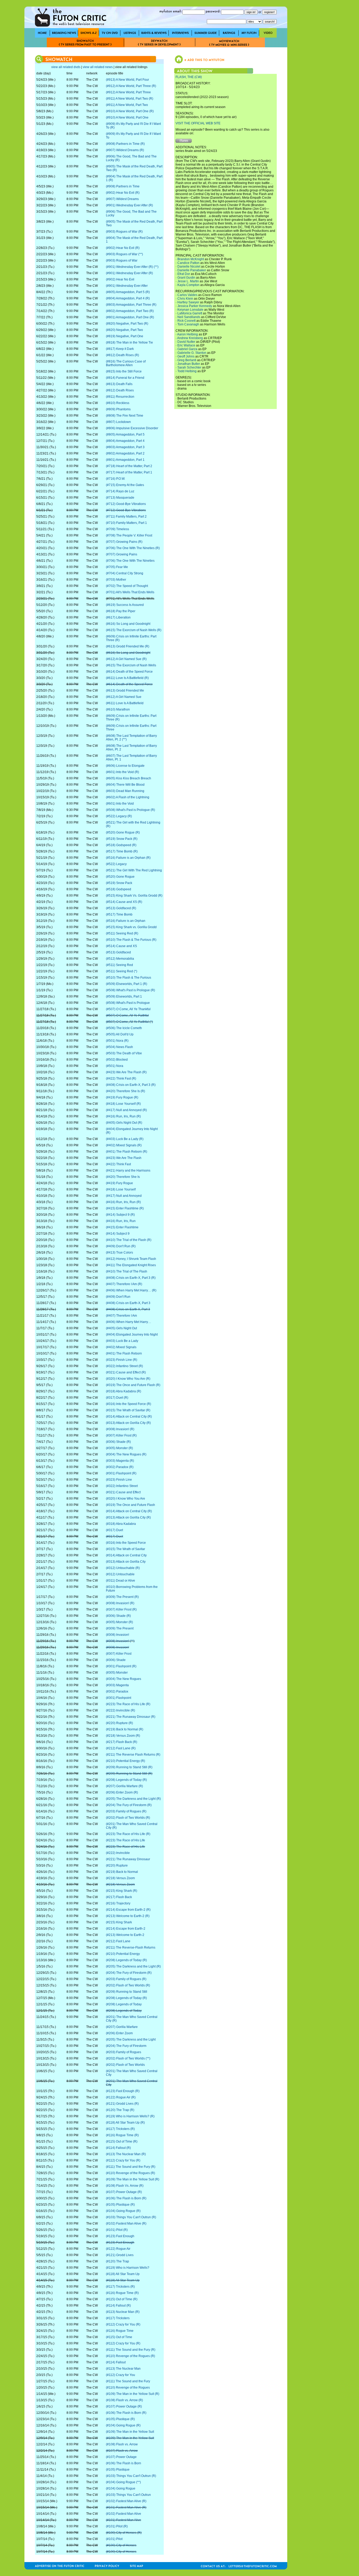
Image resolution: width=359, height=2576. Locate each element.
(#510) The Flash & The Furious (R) (131, 940)
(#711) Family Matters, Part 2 (126, 517)
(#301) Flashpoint (119, 1698)
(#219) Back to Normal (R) (125, 1729)
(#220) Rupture (117, 1865)
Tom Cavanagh (188, 324)
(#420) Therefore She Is (123, 1177)
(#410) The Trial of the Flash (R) (129, 1240)
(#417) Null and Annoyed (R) (126, 1110)
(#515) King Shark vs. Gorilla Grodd (131, 927)
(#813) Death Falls (119, 384)
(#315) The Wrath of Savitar (125, 1549)
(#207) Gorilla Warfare (122, 2027)
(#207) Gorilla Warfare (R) (124, 1786)
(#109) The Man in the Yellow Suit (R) (133, 2179)
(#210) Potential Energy (123, 1954)
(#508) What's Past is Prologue (128, 1003)
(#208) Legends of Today (124, 2004)
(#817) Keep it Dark (120, 349)
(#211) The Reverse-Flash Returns (131, 1948)
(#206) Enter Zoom (119, 2033)
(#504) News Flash (119, 1047)
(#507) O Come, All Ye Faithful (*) (129, 1022)
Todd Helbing (187, 371)
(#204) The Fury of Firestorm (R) (129, 1805)
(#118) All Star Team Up (123, 2274)
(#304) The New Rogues (124, 1679)
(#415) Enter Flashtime (122, 1227)
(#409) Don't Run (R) (121, 1246)
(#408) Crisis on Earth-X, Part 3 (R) (131, 1085)
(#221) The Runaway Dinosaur (128, 1859)
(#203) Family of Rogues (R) (126, 1811)
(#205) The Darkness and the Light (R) (133, 1799)
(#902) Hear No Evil (120, 279)
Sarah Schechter (189, 367)
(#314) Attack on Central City (126, 1555)
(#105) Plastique (118, 2470)
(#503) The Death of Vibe (124, 1053)
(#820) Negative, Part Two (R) (127, 324)
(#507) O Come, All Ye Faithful (127, 1015)
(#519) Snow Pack (119, 883)
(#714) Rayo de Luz (120, 491)
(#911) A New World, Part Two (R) (130, 99)
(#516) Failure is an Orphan (126, 921)
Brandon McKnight (191, 259)
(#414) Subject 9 (118, 1234)
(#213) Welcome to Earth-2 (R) (128, 1916)
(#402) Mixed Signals (121, 1347)
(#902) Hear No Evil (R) (123, 193)
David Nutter (186, 342)
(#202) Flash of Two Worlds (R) (128, 1818)
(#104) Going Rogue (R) (123, 2211)
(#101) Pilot (114, 2539)
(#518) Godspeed (119, 889)
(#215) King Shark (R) (122, 1891)
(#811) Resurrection (120, 397)
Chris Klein (185, 299)
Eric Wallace (186, 345)
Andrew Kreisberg (190, 338)
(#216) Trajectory (118, 1903)
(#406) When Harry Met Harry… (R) (131, 1290)
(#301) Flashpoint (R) (121, 1473)
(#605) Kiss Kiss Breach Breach (129, 778)
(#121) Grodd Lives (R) (122, 2104)
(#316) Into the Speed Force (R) (129, 1404)
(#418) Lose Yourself (121, 1189)
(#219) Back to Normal (122, 1872)
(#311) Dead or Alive (120, 1581)
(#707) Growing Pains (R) (124, 542)
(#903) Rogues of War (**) (124, 254)
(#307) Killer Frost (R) (121, 1435)
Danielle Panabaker (192, 270)
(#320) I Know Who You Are (125, 1499)
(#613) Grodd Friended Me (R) (128, 646)
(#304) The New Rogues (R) (126, 1454)
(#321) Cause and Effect (123, 1492)
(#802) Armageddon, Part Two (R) (130, 311)
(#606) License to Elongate (125, 766)
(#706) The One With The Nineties (130, 561)
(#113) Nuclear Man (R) (123, 2312)
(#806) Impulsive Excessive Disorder (132, 428)
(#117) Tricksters (118, 2318)
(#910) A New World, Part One (127, 117)
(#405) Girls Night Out (121, 1328)
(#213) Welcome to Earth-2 (125, 1935)
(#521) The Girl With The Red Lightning (134, 870)
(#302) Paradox (117, 1691)
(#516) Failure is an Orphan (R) (128, 858)
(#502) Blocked (117, 1060)
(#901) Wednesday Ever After (127, 286)
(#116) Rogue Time (120, 2331)
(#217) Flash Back (119, 1897)
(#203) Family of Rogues (124, 2052)
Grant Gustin (186, 278)
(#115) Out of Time (119, 2337)
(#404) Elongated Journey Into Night (132, 1335)
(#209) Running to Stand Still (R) (129, 1767)
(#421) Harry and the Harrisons (128, 1171)
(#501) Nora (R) (117, 1041)
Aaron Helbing (188, 334)
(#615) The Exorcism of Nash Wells (131, 665)
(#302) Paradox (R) (120, 1467)
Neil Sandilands (189, 317)
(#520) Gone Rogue (120, 877)
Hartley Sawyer (188, 302)
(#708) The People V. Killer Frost (129, 535)
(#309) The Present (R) (122, 1597)
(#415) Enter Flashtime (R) (125, 1208)
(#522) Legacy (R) (119, 816)
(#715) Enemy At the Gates (125, 485)
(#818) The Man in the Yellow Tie (129, 343)
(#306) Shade (116, 1660)
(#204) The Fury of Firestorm (126, 2046)
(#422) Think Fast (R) (121, 1079)
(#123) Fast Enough (120, 2236)
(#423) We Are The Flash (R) (126, 1072)
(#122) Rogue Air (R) (121, 2097)
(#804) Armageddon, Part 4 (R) (128, 298)
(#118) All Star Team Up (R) (125, 2123)
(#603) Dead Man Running (125, 791)
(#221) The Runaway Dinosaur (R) (131, 1717)
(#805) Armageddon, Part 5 (125, 435)
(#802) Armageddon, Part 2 (125, 453)
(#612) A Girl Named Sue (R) (126, 659)
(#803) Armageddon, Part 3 (125, 447)
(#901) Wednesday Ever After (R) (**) (132, 267)
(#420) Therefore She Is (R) (125, 1091)
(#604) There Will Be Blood (125, 785)
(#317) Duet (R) (117, 1398)
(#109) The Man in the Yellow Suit (130, 2432)
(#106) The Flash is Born (124, 2463)
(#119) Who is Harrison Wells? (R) (130, 2116)
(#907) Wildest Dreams (122, 199)
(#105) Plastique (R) (120, 2205)
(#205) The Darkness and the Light (131, 2040)
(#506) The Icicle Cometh (124, 1028)
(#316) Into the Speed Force (126, 1543)
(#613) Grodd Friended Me (125, 691)
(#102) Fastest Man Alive (124, 2514)
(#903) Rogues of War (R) (124, 232)
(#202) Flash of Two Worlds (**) (128, 2058)
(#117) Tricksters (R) (120, 2129)
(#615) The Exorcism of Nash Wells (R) (134, 630)
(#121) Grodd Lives (120, 2255)
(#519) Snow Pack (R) (122, 839)
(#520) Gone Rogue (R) (123, 832)
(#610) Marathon (118, 709)
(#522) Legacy (116, 864)
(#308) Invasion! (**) (120, 1641)
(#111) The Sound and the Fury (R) (131, 2167)
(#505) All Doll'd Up (120, 1034)
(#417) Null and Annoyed (124, 1196)
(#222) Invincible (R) (120, 1710)
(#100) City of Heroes (121, 2545)
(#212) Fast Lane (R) (121, 1748)
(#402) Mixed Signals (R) (124, 1145)
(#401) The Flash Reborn (124, 1353)
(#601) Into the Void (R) (122, 772)
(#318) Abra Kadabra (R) (124, 1391)
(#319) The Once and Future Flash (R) (133, 1385)
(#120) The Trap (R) (120, 2110)
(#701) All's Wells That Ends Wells (130, 592)
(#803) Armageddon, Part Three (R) (131, 305)
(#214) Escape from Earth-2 (126, 1929)
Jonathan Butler (189, 364)
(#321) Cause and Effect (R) (126, 1372)
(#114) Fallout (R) (118, 2148)
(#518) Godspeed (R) (121, 845)
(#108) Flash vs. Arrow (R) (124, 2400)
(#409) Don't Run (118, 1297)
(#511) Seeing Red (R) (122, 933)
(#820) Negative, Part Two (124, 330)
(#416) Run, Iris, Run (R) (123, 1116)
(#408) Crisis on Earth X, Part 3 (128, 1309)
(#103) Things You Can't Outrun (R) (131, 2217)
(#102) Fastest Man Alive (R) (126, 2224)
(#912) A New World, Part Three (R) (131, 86)
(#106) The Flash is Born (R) (126, 2198)
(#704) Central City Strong (125, 573)
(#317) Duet (114, 1530)
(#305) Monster (117, 1673)
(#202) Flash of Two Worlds (125, 2065)
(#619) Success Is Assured (125, 605)
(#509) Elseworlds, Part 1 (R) (127, 984)
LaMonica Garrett (190, 313)
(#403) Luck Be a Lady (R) (125, 1139)
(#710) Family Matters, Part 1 (126, 523)
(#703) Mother (116, 580)
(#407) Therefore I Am (121, 1316)
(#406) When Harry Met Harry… (129, 1322)
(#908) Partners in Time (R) (125, 144)
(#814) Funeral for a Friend (125, 378)
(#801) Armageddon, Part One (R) (130, 317)
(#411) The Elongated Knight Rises (131, 1265)
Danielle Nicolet (189, 267)
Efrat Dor (184, 274)
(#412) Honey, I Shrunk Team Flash (131, 1259)
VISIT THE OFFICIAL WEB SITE (198, 123)
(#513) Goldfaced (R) (121, 908)
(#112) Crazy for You (120, 2375)
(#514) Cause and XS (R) (124, 902)
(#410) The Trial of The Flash (127, 1271)
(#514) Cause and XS (121, 946)
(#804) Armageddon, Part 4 (125, 441)
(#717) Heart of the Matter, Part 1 (129, 472)
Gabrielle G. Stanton (192, 353)
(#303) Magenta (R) (120, 1461)
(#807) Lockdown (118, 422)
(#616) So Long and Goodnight (128, 624)
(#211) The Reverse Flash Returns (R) (133, 1755)
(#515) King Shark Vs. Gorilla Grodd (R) (134, 896)
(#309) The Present (120, 1628)
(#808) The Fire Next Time (125, 416)
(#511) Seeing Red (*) (122, 971)
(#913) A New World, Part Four (127, 80)
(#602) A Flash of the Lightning (128, 797)
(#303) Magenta (117, 1685)
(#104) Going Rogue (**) (123, 2482)
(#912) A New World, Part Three (128, 92)
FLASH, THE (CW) (189, 77)
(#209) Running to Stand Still (127, 1992)
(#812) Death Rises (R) (122, 355)
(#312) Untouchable (120, 1574)
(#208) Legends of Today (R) (126, 1780)
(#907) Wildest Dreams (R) (125, 150)
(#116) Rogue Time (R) (122, 2135)
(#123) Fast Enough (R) (123, 2091)
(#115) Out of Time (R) (122, 2141)
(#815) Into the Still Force (124, 371)
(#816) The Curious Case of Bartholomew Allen (126, 363)
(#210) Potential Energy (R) (125, 1761)
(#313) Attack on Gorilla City (126, 1562)
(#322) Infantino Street (122, 1486)
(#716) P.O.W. (116, 479)
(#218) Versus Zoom (120, 1878)
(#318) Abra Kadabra (121, 1524)
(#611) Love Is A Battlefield (125, 703)
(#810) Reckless (118, 403)
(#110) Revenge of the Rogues (128, 2388)
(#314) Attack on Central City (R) (129, 1417)
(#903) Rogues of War (122, 260)
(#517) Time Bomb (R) (122, 851)
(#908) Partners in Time (123, 186)
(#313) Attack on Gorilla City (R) (128, 1423)
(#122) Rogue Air (118, 2249)
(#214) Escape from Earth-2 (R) (128, 1910)
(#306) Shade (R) (118, 1442)
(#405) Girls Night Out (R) (124, 1123)
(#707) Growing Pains (122, 554)
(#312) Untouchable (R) (123, 1568)
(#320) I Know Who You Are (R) (128, 1379)
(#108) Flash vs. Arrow (122, 2444)
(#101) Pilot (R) (117, 2230)
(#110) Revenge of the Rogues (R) (130, 2173)
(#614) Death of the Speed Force (129, 672)
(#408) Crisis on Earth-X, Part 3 (128, 1303)
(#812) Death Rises (120, 390)
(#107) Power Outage (121, 2457)
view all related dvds (66, 67)
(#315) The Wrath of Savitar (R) (128, 1410)
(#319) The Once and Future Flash (130, 1505)
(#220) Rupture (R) (119, 1723)
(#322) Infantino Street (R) (124, 1366)
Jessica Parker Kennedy (195, 306)
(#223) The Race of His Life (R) (128, 1704)
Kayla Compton (188, 285)
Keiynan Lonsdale (190, 310)
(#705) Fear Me (117, 567)
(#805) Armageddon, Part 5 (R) (128, 292)
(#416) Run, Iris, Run (121, 1221)
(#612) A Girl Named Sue (124, 697)
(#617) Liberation (118, 617)
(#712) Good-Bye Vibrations (126, 504)
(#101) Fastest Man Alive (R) (126, 2507)
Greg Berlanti (187, 360)
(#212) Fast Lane (118, 1941)
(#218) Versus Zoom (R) (123, 1736)
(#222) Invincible (118, 1853)
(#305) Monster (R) (119, 1448)
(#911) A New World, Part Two (127, 105)
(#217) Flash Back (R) (122, 1742)
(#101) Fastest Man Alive (124, 2520)
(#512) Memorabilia (120, 959)
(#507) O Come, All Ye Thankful (128, 1009)
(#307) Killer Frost (119, 1654)
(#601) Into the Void (120, 804)
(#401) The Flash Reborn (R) (127, 1152)
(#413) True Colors (119, 1253)
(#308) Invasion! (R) (120, 1429)
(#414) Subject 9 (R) (120, 1215)
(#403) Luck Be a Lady (122, 1341)
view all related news (98, 67)
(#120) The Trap (117, 2261)
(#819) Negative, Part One (125, 336)
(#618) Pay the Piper (121, 611)
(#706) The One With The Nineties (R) (133, 548)
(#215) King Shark (119, 1922)
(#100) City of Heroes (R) (124, 2533)
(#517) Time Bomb (119, 914)
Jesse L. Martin (188, 281)
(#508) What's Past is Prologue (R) (130, 810)
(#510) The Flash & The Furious (129, 978)
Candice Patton (188, 263)
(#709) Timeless (117, 529)
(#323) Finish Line (119, 1480)
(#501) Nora (115, 1066)
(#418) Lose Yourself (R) (123, 1104)
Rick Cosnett (186, 321)
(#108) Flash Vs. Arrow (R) (125, 2186)
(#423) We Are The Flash (124, 1158)
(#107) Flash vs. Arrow (122, 2451)
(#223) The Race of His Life (125, 1840)
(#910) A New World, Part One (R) (130, 111)
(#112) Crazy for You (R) (123, 2160)
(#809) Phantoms (118, 409)
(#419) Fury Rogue (119, 1183)
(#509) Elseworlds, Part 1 (124, 996)
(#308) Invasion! (117, 1635)
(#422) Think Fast (118, 1164)
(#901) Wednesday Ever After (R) (129, 205)
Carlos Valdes (187, 295)
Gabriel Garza (187, 349)
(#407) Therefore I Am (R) (124, 1284)
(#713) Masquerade (120, 498)
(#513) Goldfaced (118, 952)
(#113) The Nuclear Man (123, 2369)
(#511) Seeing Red (119, 965)
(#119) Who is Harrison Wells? (128, 2268)
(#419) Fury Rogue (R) (122, 1097)
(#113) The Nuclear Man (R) (126, 2154)
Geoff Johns (186, 356)
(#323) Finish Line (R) (122, 1360)
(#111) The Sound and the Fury (128, 2381)
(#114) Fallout (116, 2362)
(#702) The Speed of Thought (127, 586)
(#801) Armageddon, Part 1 (125, 460)
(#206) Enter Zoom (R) (122, 1792)
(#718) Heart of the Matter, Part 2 (129, 466)
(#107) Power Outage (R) (124, 2192)
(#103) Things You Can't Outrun (128, 2495)
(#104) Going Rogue (121, 2488)
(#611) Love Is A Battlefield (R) (127, 678)
